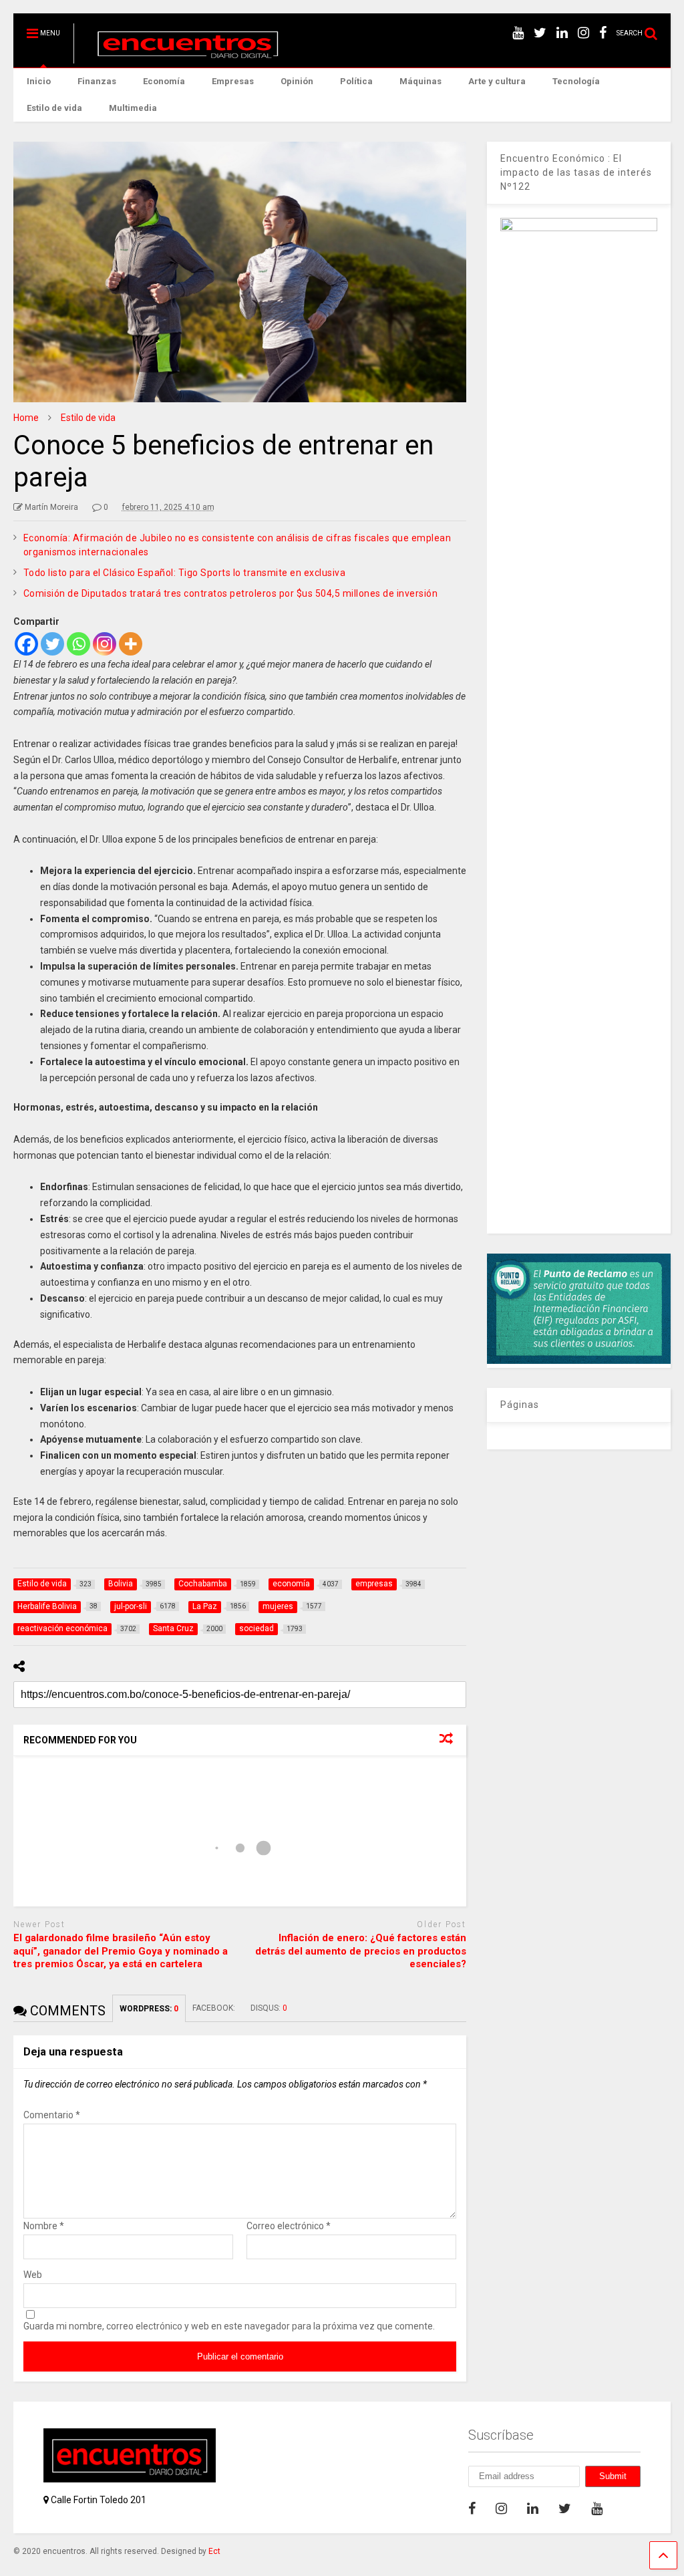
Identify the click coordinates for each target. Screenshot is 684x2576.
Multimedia (133, 108)
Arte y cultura (497, 81)
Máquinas (420, 81)
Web (33, 2275)
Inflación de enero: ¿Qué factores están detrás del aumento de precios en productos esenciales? (361, 1951)
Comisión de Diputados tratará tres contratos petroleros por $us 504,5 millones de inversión (231, 593)
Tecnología (576, 81)
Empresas (233, 81)
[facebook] (603, 33)
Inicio (39, 81)
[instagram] (583, 33)
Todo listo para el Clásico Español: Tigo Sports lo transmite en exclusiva (187, 573)
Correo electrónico (289, 2226)
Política (356, 81)
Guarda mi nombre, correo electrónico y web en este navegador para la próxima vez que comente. (229, 2326)
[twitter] (540, 33)
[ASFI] (579, 1361)
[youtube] (518, 33)
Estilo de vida (54, 108)
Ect (214, 2551)
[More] (131, 644)
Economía (164, 81)
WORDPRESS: (149, 2009)
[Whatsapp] (78, 644)
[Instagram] (105, 644)
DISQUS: (269, 2008)
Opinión (297, 81)
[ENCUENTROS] (181, 57)
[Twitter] (52, 644)
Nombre (44, 2226)
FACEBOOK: (215, 2008)
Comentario (52, 2115)
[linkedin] (562, 33)
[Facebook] (26, 644)
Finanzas (97, 81)
